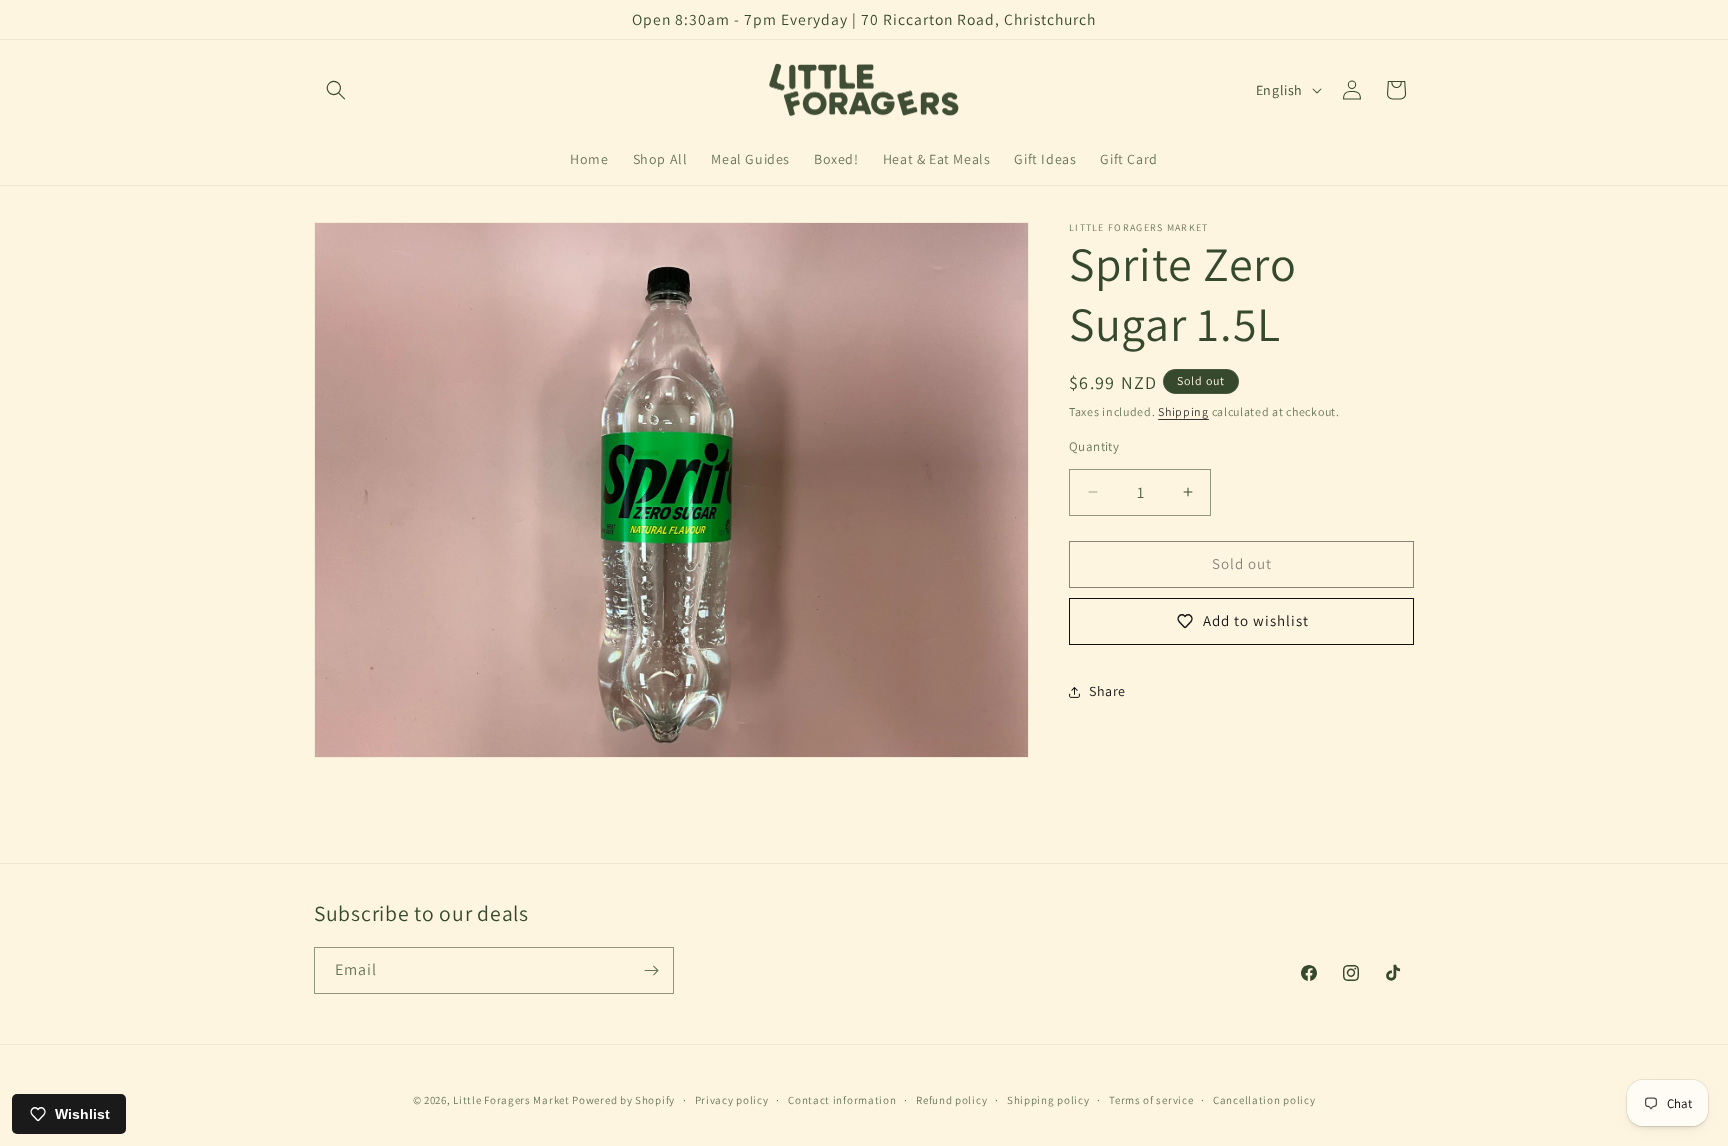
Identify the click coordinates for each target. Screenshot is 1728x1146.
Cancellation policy (1264, 1099)
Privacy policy (732, 1099)
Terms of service (1151, 1099)
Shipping (1183, 411)
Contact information (842, 1099)
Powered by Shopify (623, 1100)
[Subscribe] (651, 970)
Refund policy (951, 1099)
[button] (336, 90)
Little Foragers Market (511, 1100)
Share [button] (1107, 691)
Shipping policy (1048, 1099)
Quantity (1094, 446)
